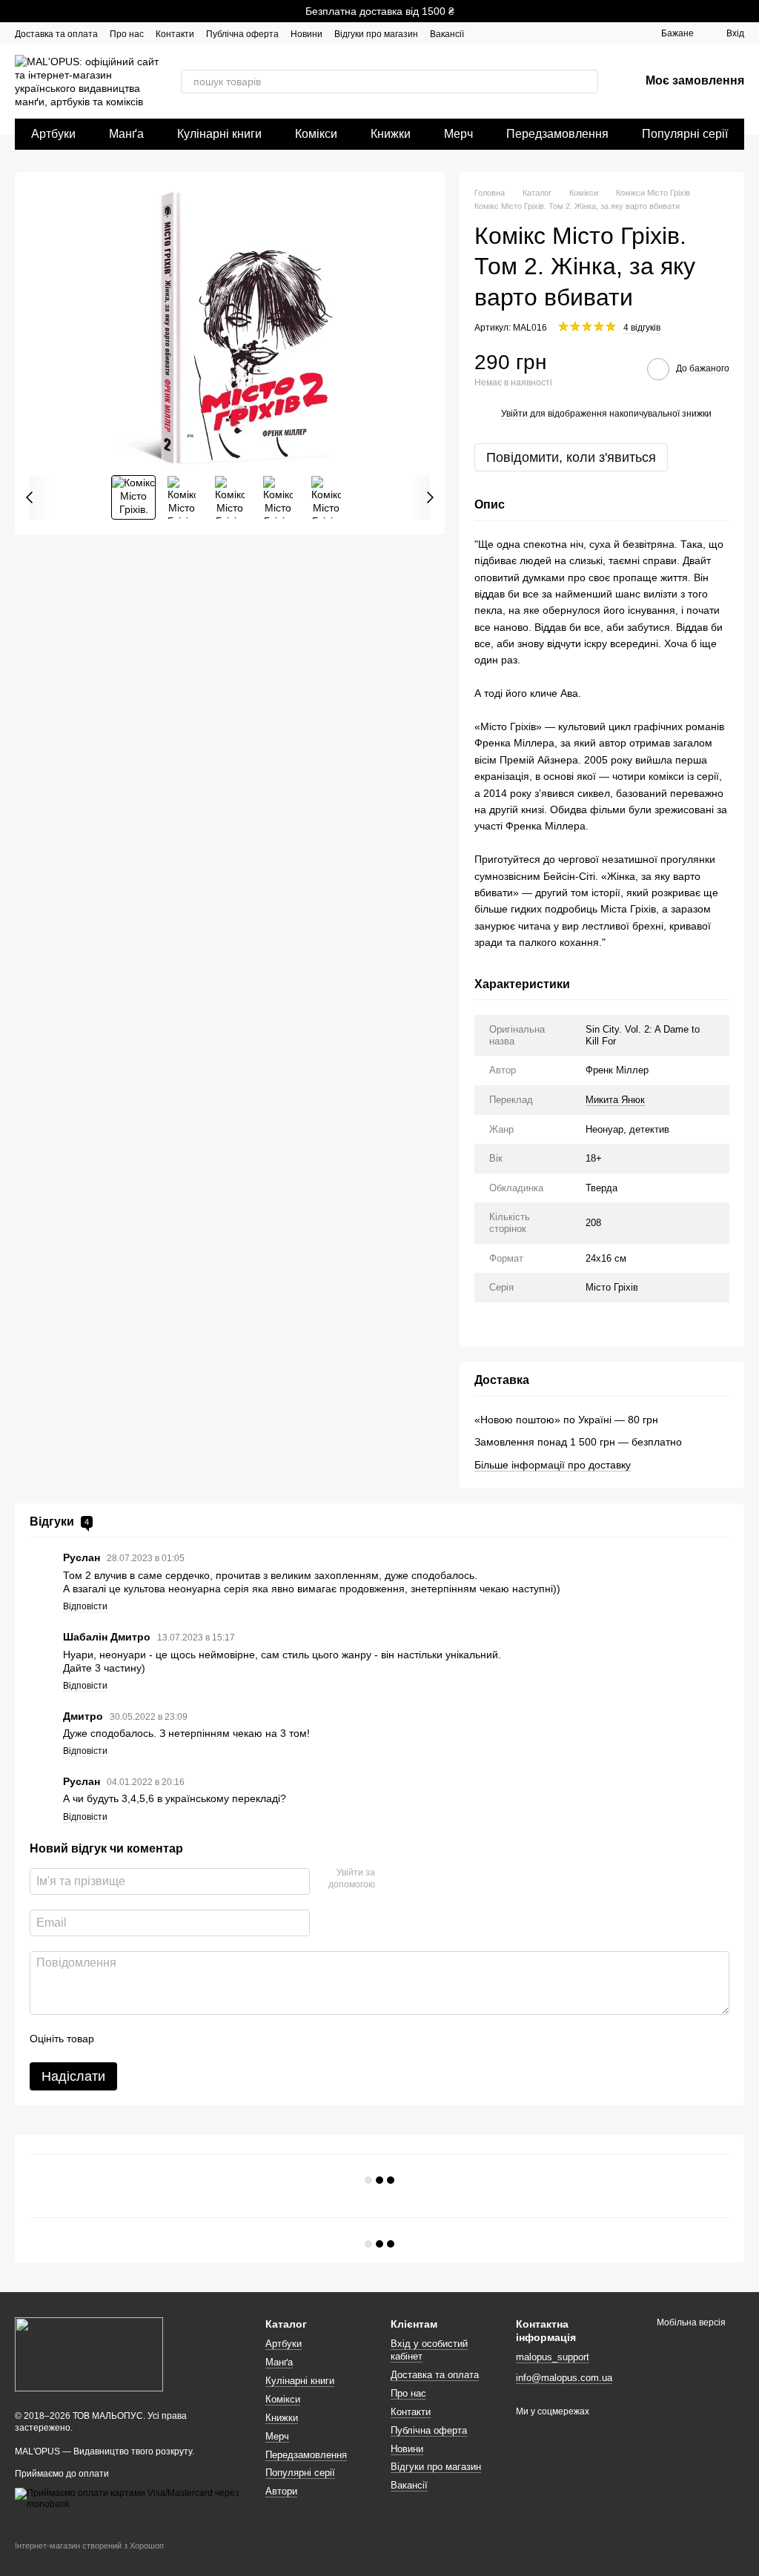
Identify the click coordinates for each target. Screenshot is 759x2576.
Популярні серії (685, 134)
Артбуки (53, 134)
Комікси (316, 134)
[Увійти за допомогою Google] (415, 1879)
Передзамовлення (557, 134)
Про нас (127, 34)
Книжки (391, 134)
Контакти (175, 34)
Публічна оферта (242, 34)
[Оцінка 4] (190, 2039)
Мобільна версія (690, 2322)
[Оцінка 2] (142, 2039)
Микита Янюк (615, 1100)
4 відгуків (642, 328)
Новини (306, 34)
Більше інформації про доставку (553, 1465)
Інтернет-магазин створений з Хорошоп (89, 2546)
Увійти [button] (514, 414)
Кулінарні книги (219, 134)
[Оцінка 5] (213, 2039)
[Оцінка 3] (166, 2039)
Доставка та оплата (56, 34)
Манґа (126, 134)
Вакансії (447, 34)
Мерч (458, 134)
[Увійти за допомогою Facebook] (391, 1879)
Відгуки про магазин (376, 34)
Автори (281, 2491)
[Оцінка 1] (119, 2039)
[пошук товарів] (586, 82)
